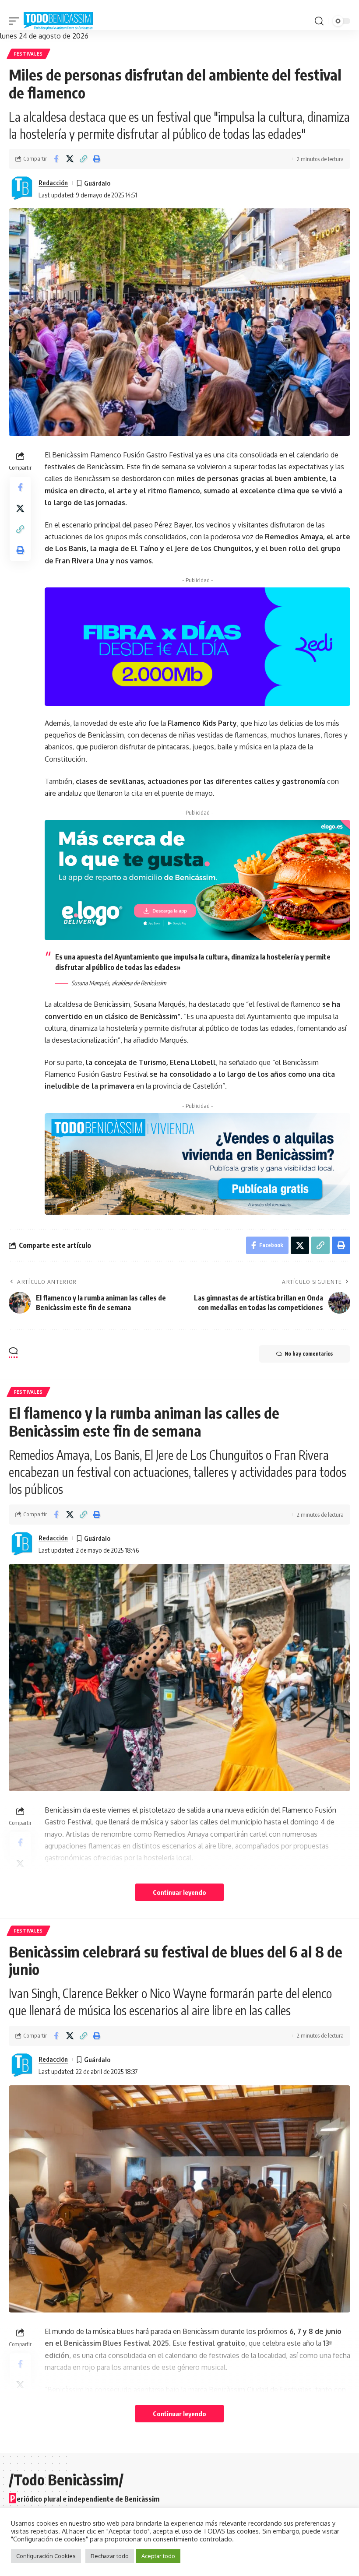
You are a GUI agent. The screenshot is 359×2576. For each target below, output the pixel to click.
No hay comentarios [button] (309, 1354)
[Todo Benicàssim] (58, 21)
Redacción (53, 183)
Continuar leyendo (179, 1892)
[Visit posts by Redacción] (22, 189)
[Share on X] (70, 159)
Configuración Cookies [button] (46, 2556)
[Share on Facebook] (56, 159)
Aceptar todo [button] (158, 2556)
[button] (16, 21)
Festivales (28, 54)
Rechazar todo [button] (110, 2556)
